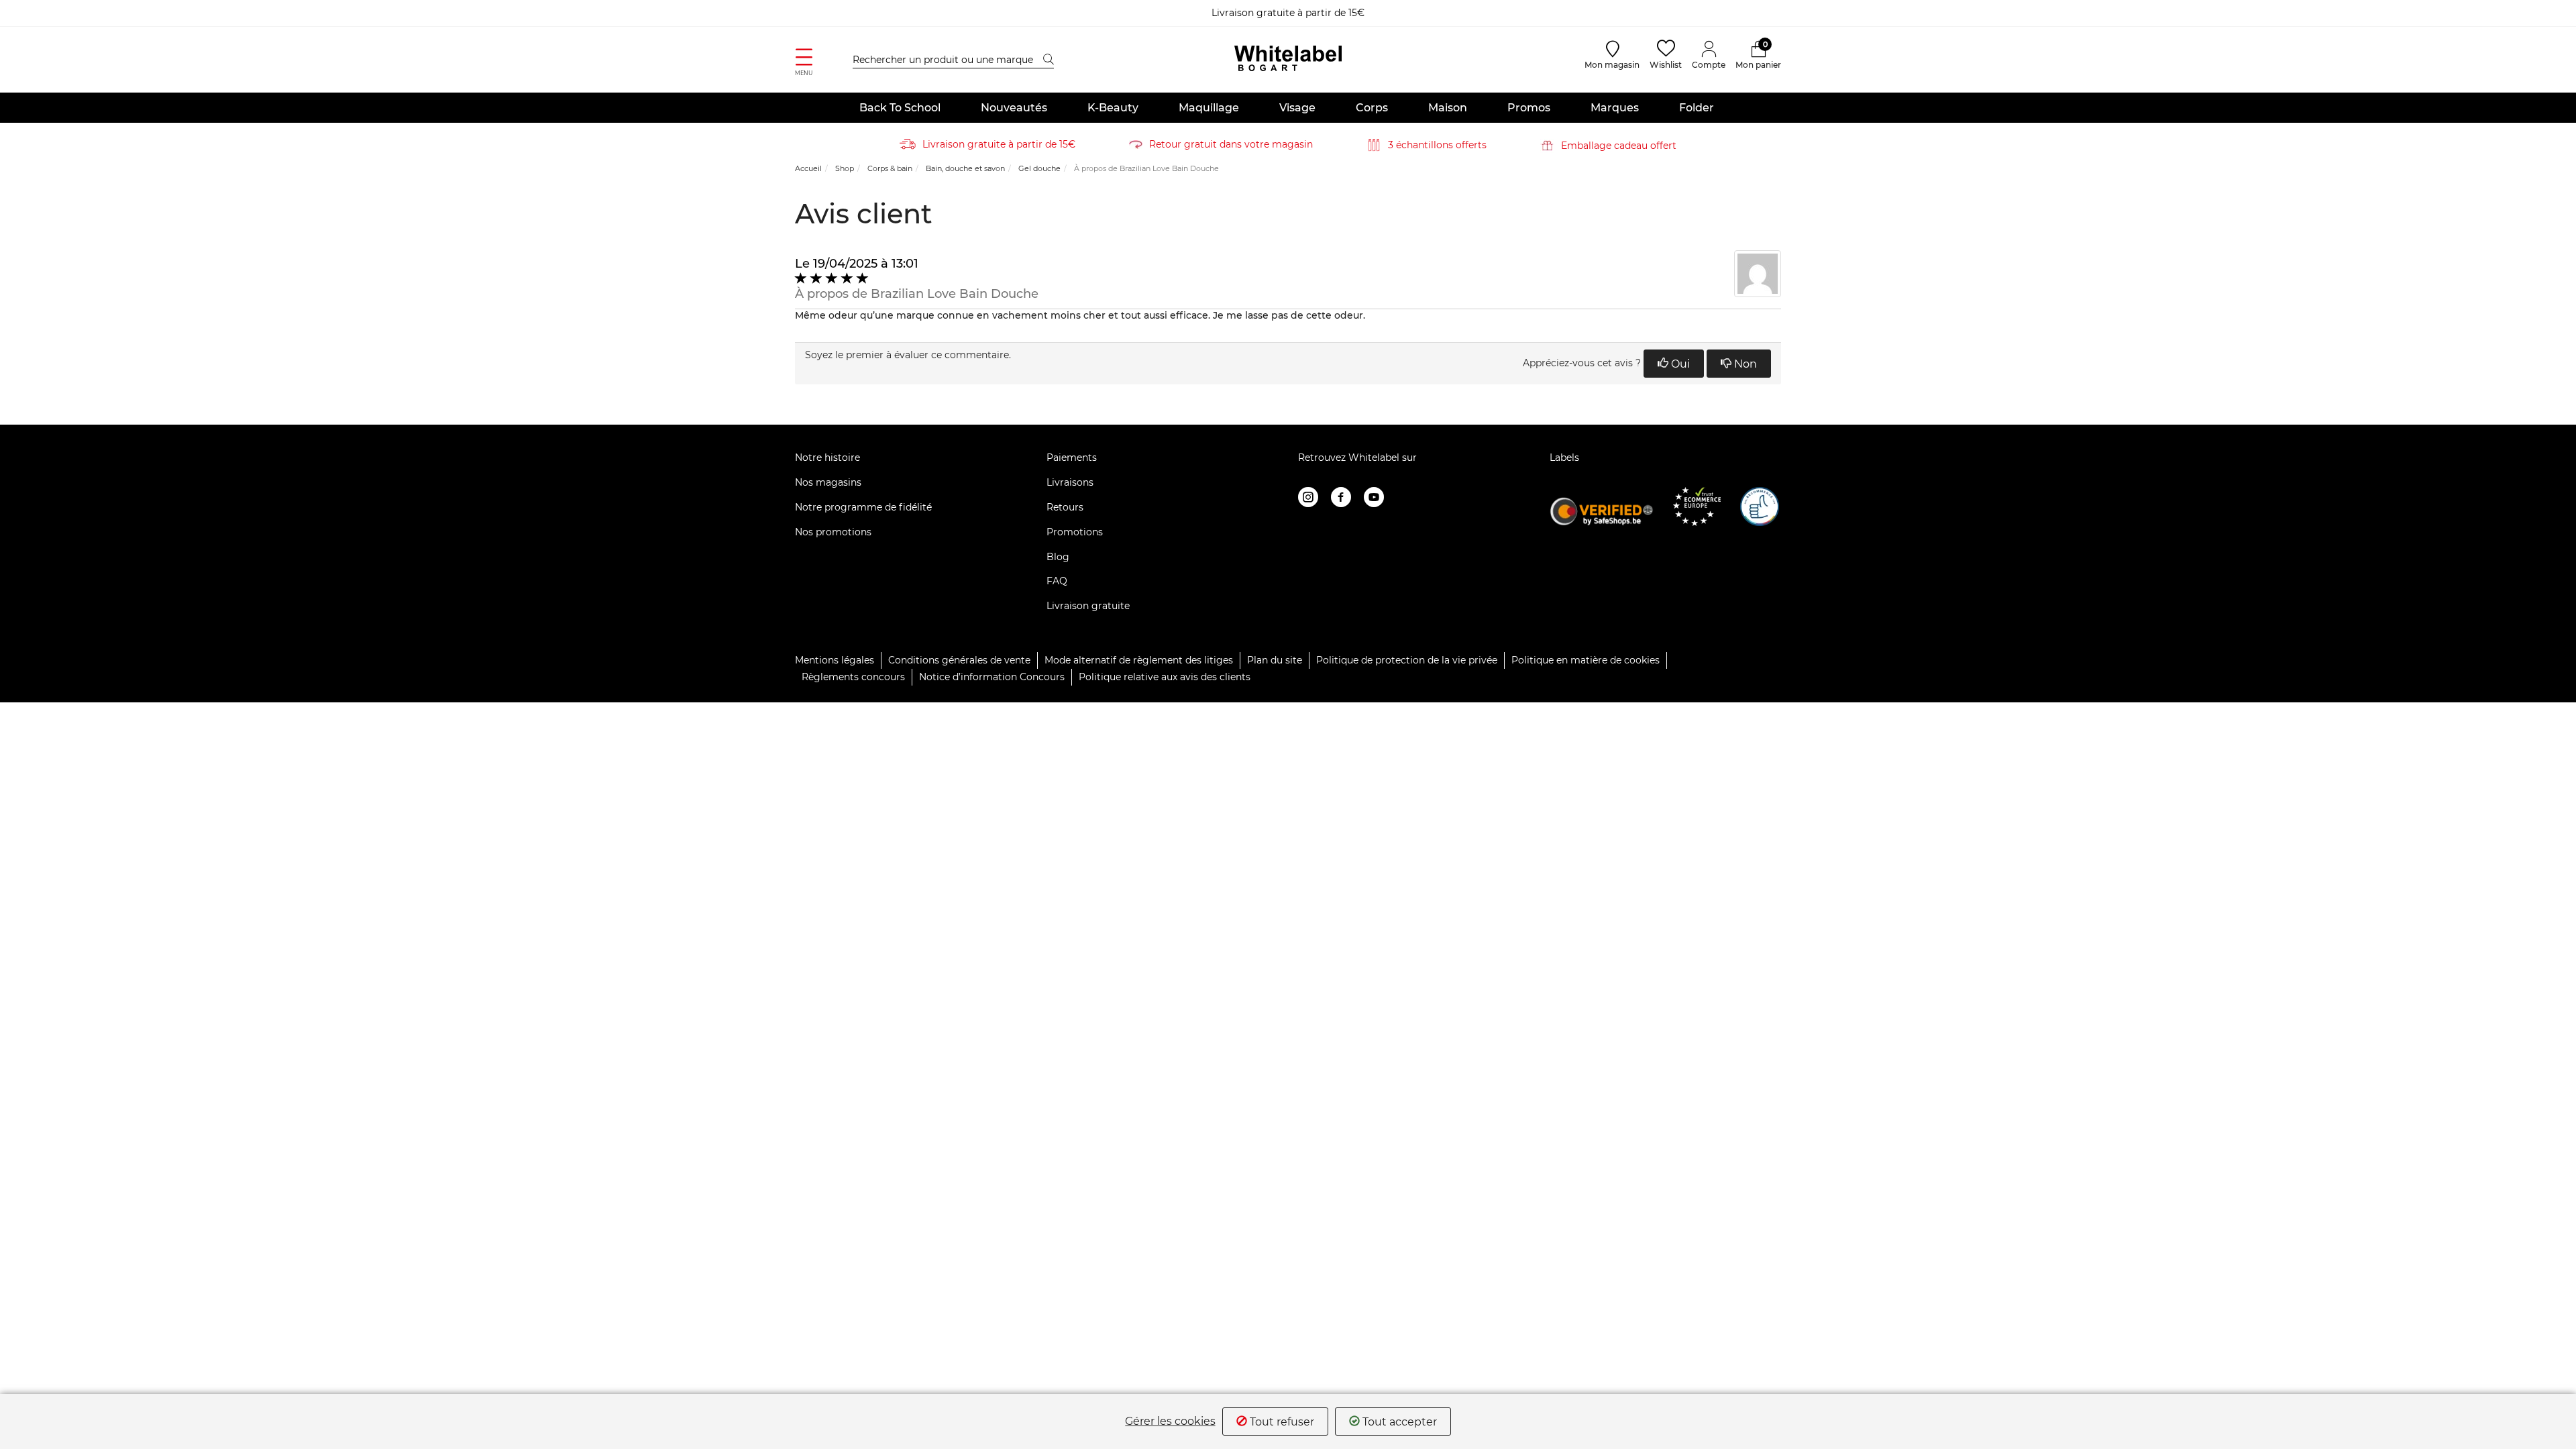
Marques (1615, 108)
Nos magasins (828, 482)
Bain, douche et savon (965, 168)
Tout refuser (1281, 1422)
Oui (1679, 364)
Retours (1065, 507)
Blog (1058, 557)
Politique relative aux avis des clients (1165, 677)
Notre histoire (827, 458)
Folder (1697, 108)
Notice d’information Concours (992, 677)
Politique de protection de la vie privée (1407, 660)
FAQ (1057, 581)
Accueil (808, 168)
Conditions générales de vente (959, 660)
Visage (1297, 108)
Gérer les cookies (1170, 1421)
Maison (1448, 108)
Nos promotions (833, 532)
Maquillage (1209, 108)
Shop (845, 168)
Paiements (1072, 458)
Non (1744, 364)
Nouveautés (1014, 108)
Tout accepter (1398, 1422)
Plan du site (1275, 660)
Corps (1372, 108)
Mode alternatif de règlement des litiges (1139, 660)
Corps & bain (890, 168)
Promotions (1075, 532)
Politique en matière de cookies (1586, 660)
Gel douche (1039, 168)
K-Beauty (1113, 108)
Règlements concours (853, 677)
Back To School (900, 108)
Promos (1529, 108)
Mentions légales (835, 660)
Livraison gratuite (1088, 606)
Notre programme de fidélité (863, 507)
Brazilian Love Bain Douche (955, 294)
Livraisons (1070, 482)
